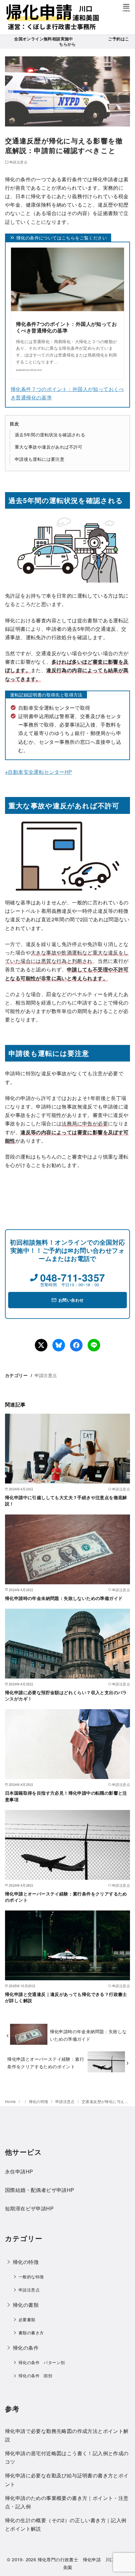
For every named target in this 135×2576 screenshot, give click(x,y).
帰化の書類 (26, 2305)
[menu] (126, 7)
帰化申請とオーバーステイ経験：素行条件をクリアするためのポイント (66, 1897)
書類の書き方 (31, 2333)
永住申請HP (19, 2171)
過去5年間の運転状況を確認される (50, 434)
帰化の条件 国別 (35, 2375)
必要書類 (27, 2319)
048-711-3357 (73, 1278)
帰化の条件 (26, 2348)
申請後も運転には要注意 (40, 459)
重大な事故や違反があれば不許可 (49, 447)
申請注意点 (18, 162)
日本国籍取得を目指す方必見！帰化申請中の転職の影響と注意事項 (66, 1796)
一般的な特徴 (31, 2277)
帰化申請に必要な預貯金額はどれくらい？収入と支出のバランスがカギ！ (66, 1695)
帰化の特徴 (39, 2101)
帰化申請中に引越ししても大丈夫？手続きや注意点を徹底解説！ (66, 1500)
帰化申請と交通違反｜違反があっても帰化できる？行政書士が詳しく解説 (66, 1997)
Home (11, 2101)
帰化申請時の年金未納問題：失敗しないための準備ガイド (64, 1598)
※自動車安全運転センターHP (39, 772)
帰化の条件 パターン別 (42, 2362)
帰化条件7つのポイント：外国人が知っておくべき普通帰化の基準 (66, 327)
